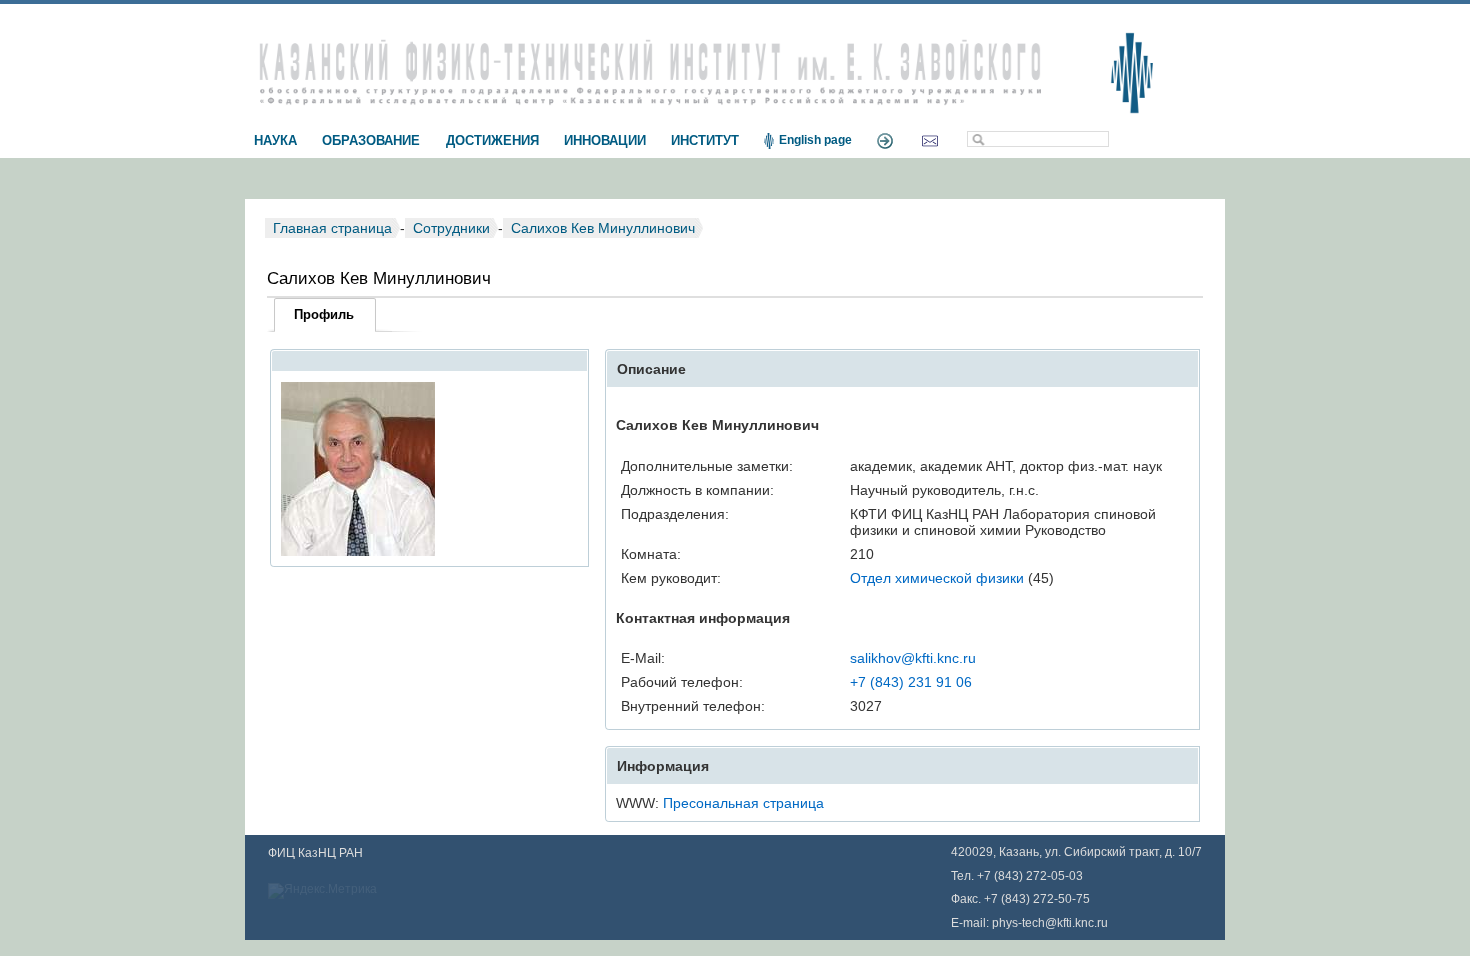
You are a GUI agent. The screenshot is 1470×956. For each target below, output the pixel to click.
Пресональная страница (743, 803)
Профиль (324, 314)
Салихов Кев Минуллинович (603, 228)
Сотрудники (451, 228)
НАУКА (275, 140)
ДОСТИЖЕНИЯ (492, 140)
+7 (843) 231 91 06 (911, 682)
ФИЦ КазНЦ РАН (315, 853)
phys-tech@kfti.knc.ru (1050, 923)
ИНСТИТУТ (705, 140)
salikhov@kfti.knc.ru (913, 658)
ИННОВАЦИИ (605, 140)
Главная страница (332, 228)
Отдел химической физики (937, 578)
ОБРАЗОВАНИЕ (371, 140)
